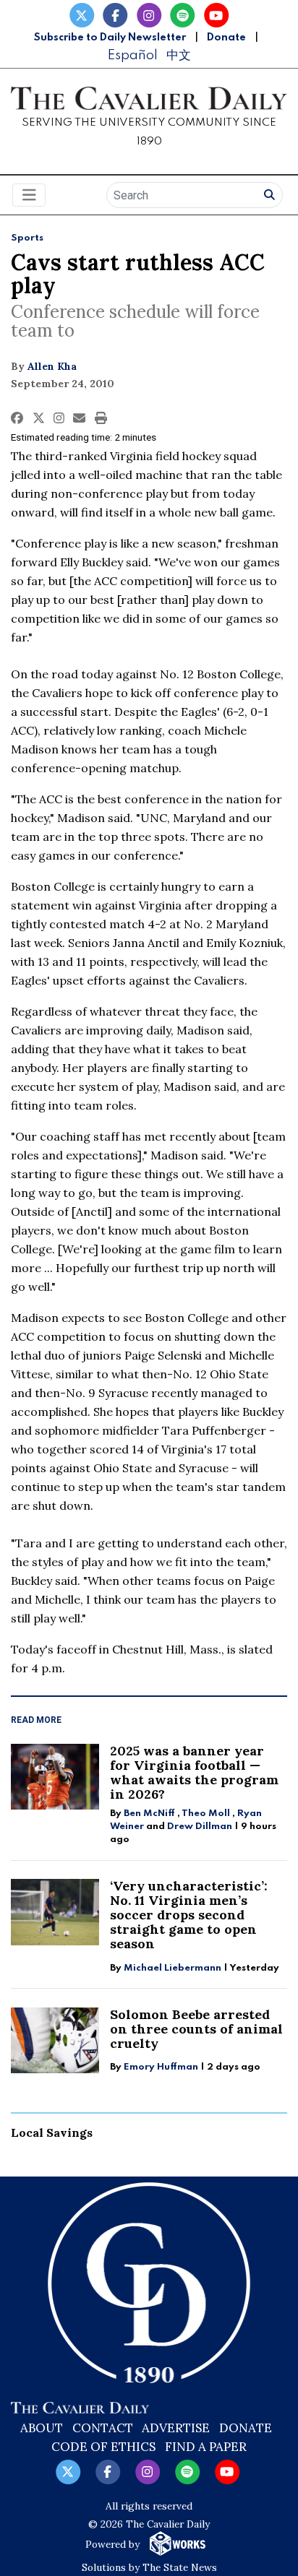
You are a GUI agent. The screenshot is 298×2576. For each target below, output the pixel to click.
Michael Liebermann (173, 1968)
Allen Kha (52, 366)
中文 (179, 55)
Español (132, 55)
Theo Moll (206, 1814)
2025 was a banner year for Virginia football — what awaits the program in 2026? (194, 1772)
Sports (27, 238)
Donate (226, 38)
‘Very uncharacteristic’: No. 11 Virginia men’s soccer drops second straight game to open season (189, 1915)
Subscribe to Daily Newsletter (110, 38)
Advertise (176, 2428)
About (42, 2428)
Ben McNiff (149, 1814)
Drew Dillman (200, 1827)
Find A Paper (206, 2447)
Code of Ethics (103, 2447)
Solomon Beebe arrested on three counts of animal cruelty (196, 2029)
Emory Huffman (161, 2067)
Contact (103, 2428)
